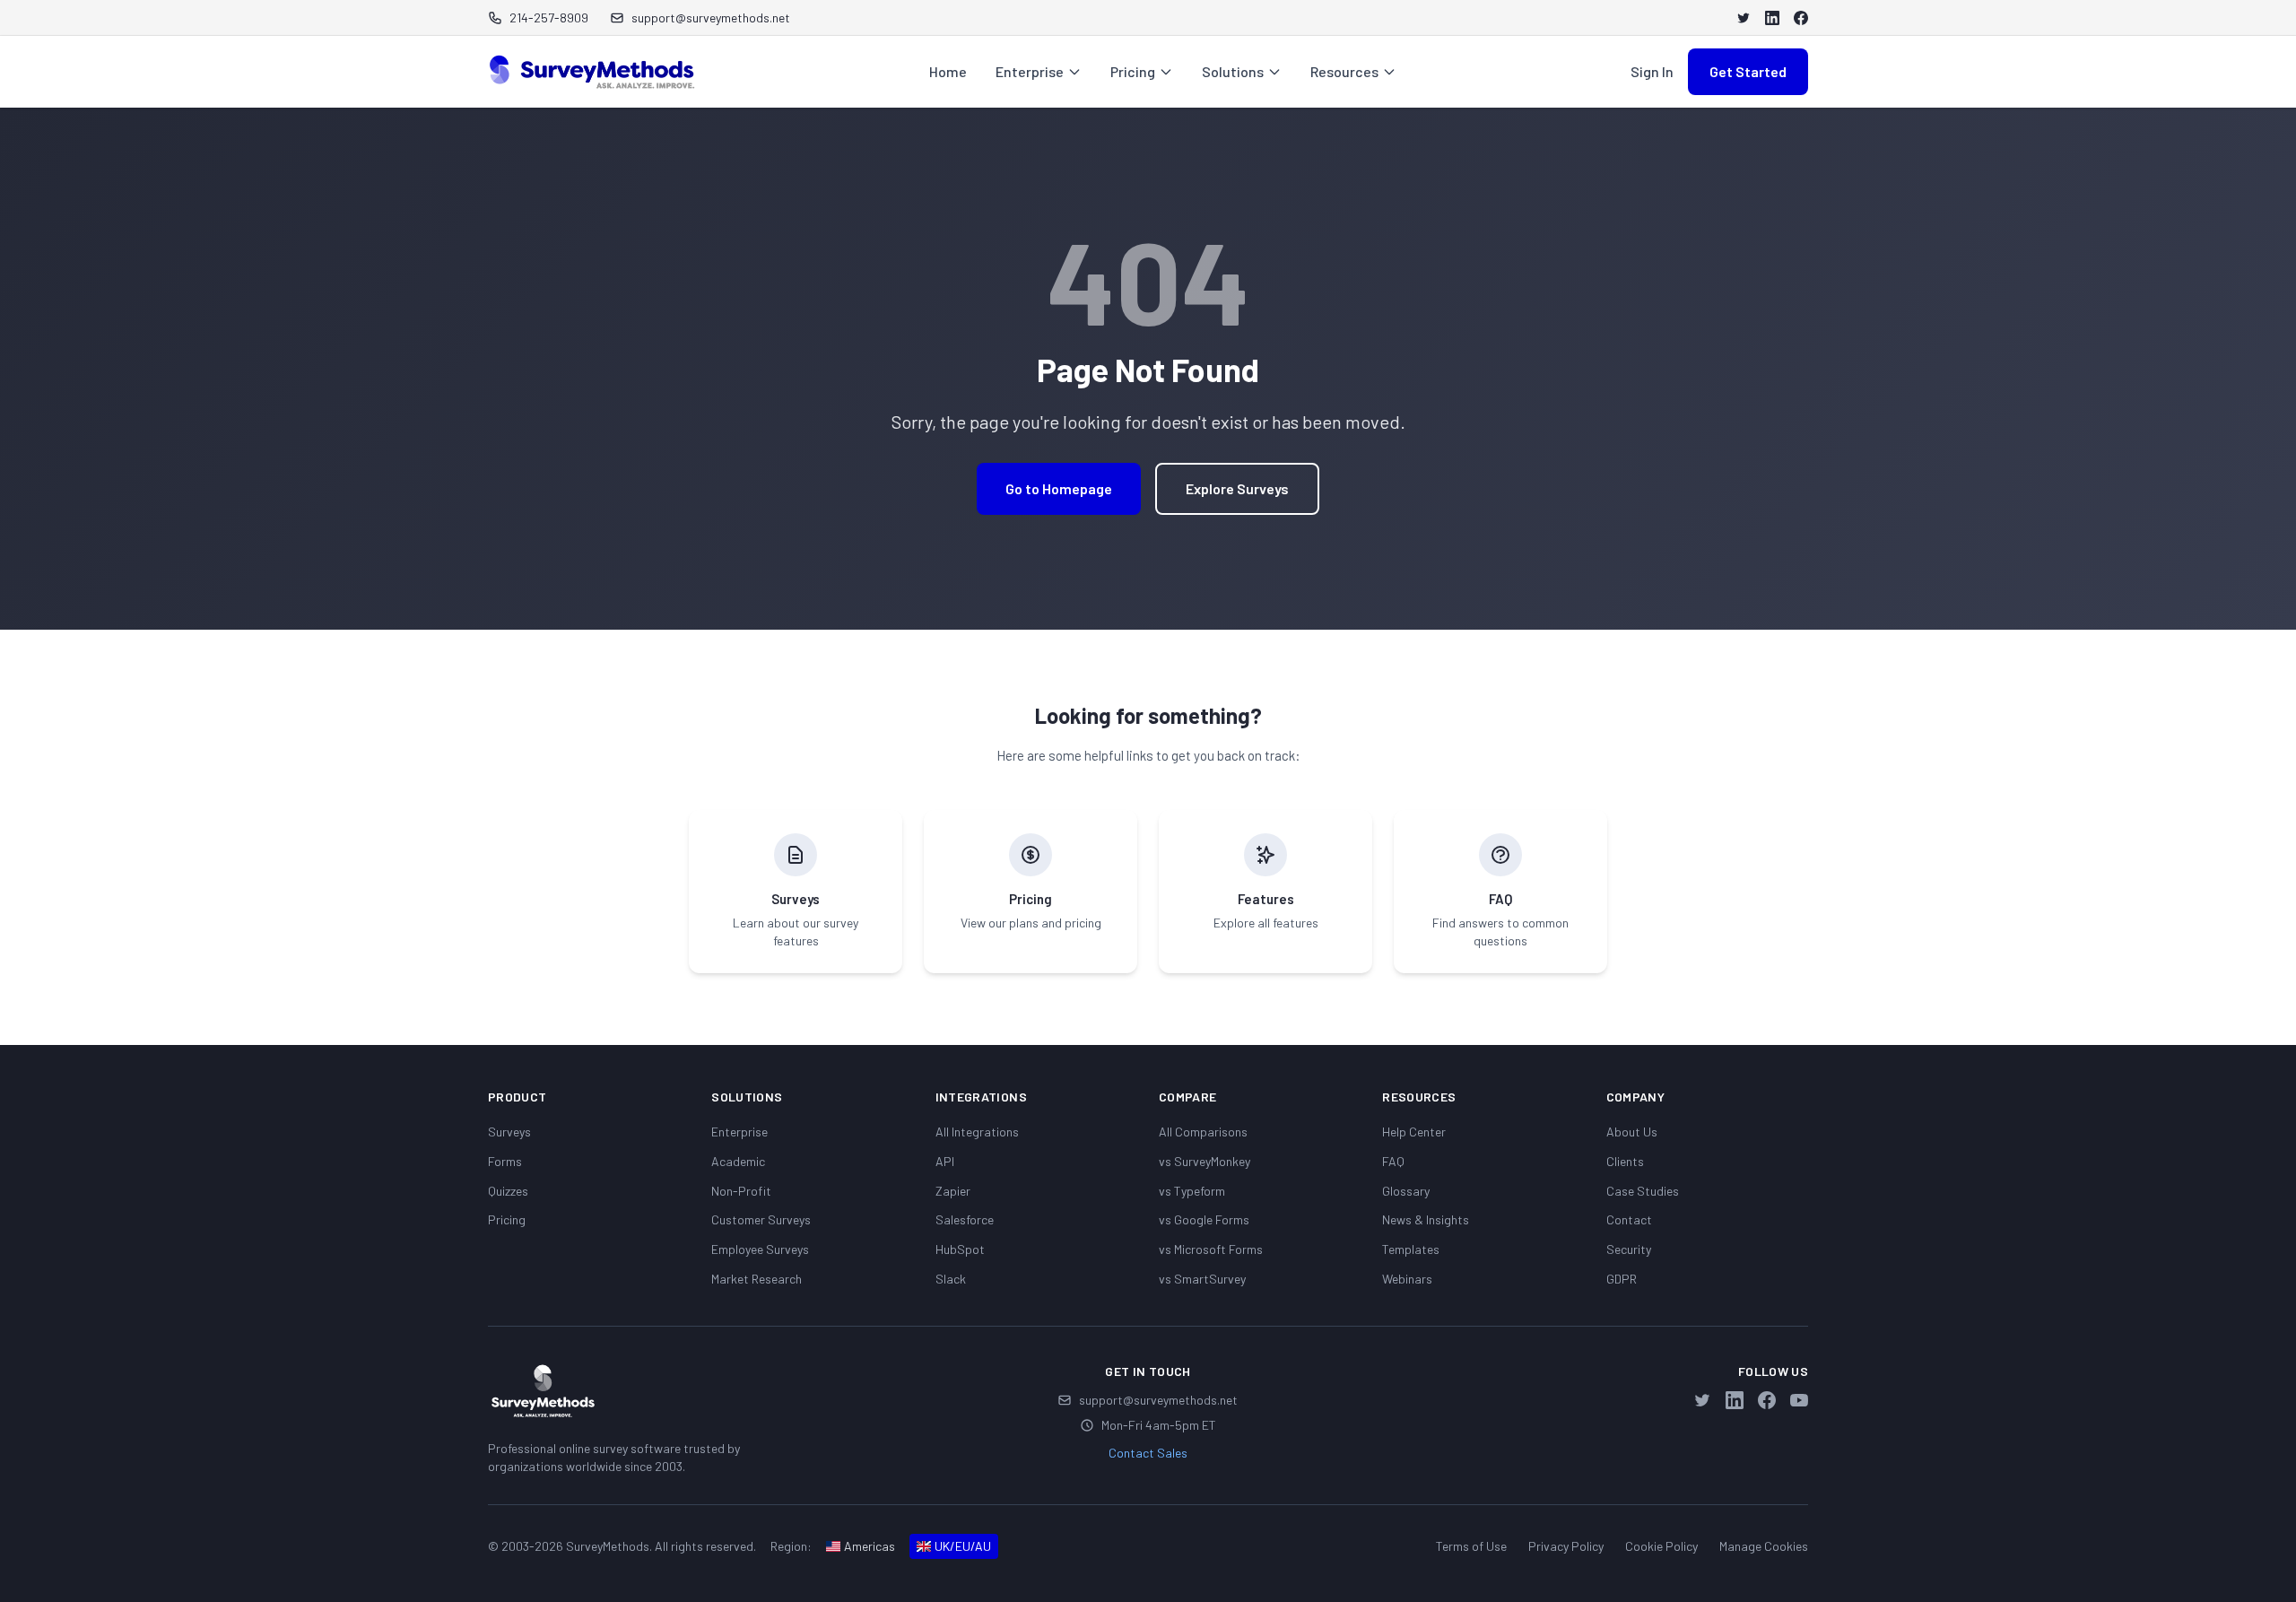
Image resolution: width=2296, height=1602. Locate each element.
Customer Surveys (761, 1219)
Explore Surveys (1237, 488)
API (945, 1161)
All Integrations (977, 1132)
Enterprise (1030, 71)
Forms (505, 1161)
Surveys (509, 1132)
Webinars (1407, 1279)
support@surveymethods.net (1158, 1400)
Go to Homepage (1059, 488)
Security (1629, 1249)
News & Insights (1426, 1219)
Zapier (953, 1191)
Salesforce (965, 1219)
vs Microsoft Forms (1211, 1249)
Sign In (1652, 71)
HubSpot (960, 1249)
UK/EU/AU (963, 1546)
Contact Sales (1148, 1453)
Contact (1629, 1219)
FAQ (1393, 1161)
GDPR (1622, 1279)
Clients (1625, 1161)
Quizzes (508, 1191)
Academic (738, 1161)
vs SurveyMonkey (1205, 1161)
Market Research (757, 1279)
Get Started (1748, 71)
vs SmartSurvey (1202, 1279)
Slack (951, 1279)
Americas (870, 1546)
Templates (1411, 1249)
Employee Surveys (760, 1249)
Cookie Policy (1661, 1546)
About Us (1632, 1132)
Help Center (1414, 1132)
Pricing (1133, 71)
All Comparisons (1203, 1132)
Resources (1344, 71)
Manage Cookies (1764, 1546)
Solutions (1233, 71)
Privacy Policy (1566, 1546)
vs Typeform (1192, 1191)
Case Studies (1643, 1191)
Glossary (1406, 1191)
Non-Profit (741, 1191)
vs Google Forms (1204, 1219)
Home (948, 71)
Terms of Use (1471, 1546)
